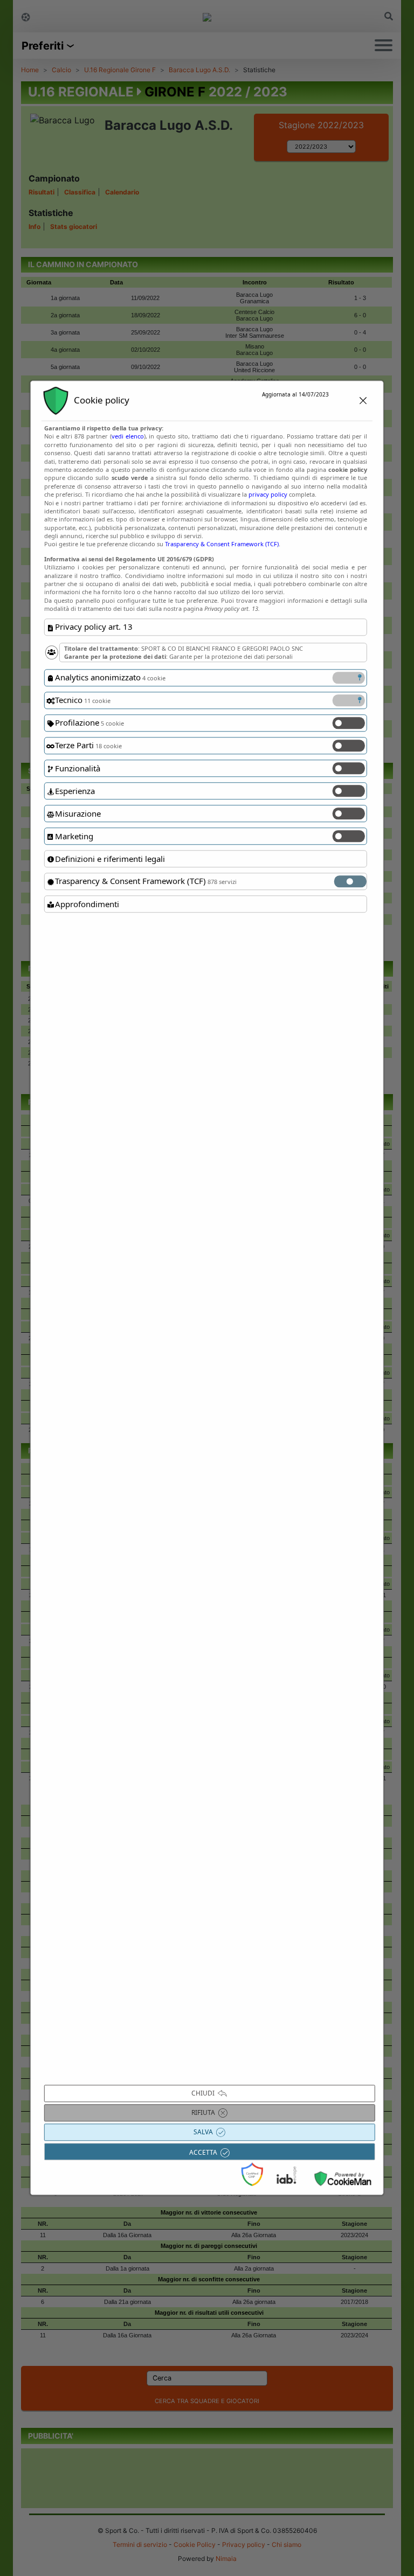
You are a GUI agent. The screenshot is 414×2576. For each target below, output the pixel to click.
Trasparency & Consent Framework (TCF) (222, 544)
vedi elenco (128, 437)
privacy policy (268, 494)
